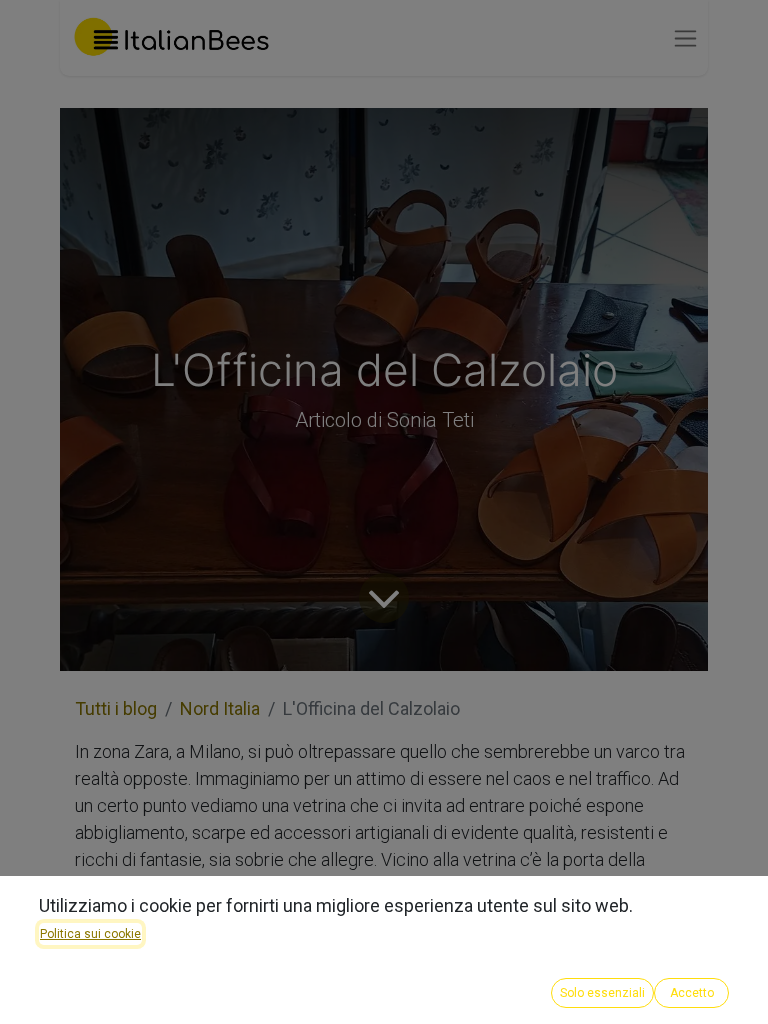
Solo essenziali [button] (602, 993)
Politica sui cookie (90, 934)
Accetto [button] (692, 993)
